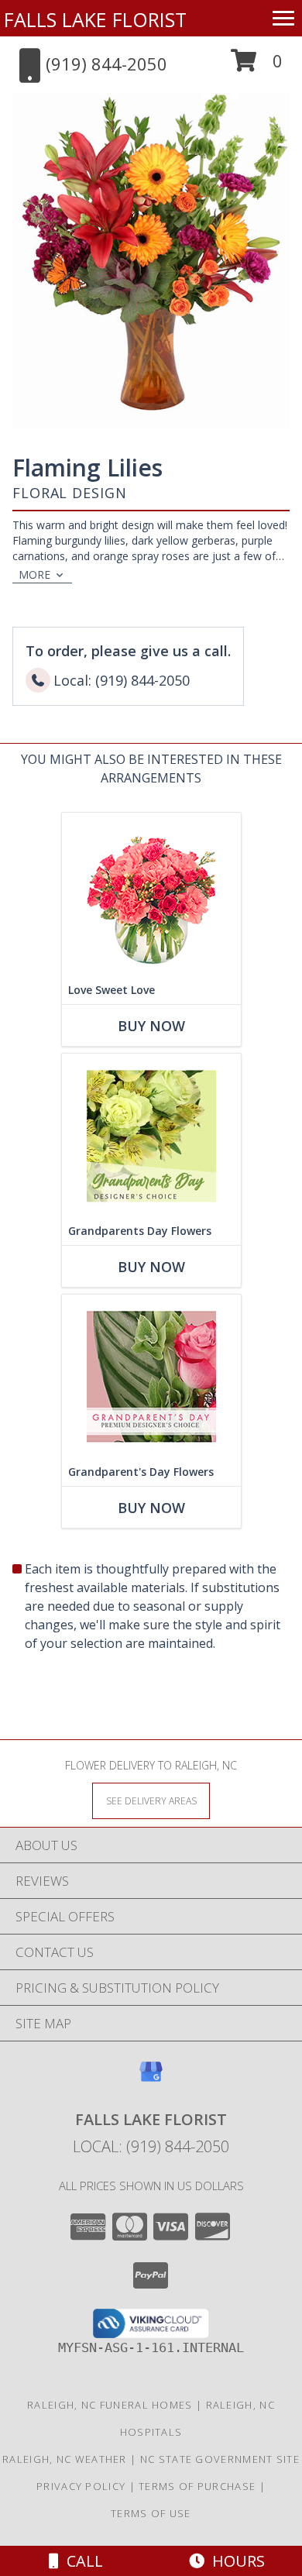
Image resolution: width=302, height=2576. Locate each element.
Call (81, 2561)
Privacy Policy (81, 2486)
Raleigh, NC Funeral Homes (110, 2405)
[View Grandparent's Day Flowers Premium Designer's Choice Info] (151, 1376)
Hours (235, 2561)
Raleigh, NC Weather (65, 2459)
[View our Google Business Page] (151, 2079)
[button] (257, 66)
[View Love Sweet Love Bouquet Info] (151, 894)
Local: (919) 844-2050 (151, 2146)
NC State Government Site (220, 2459)
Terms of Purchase (197, 2486)
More (34, 574)
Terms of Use (151, 2513)
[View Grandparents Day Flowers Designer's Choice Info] (151, 1135)
